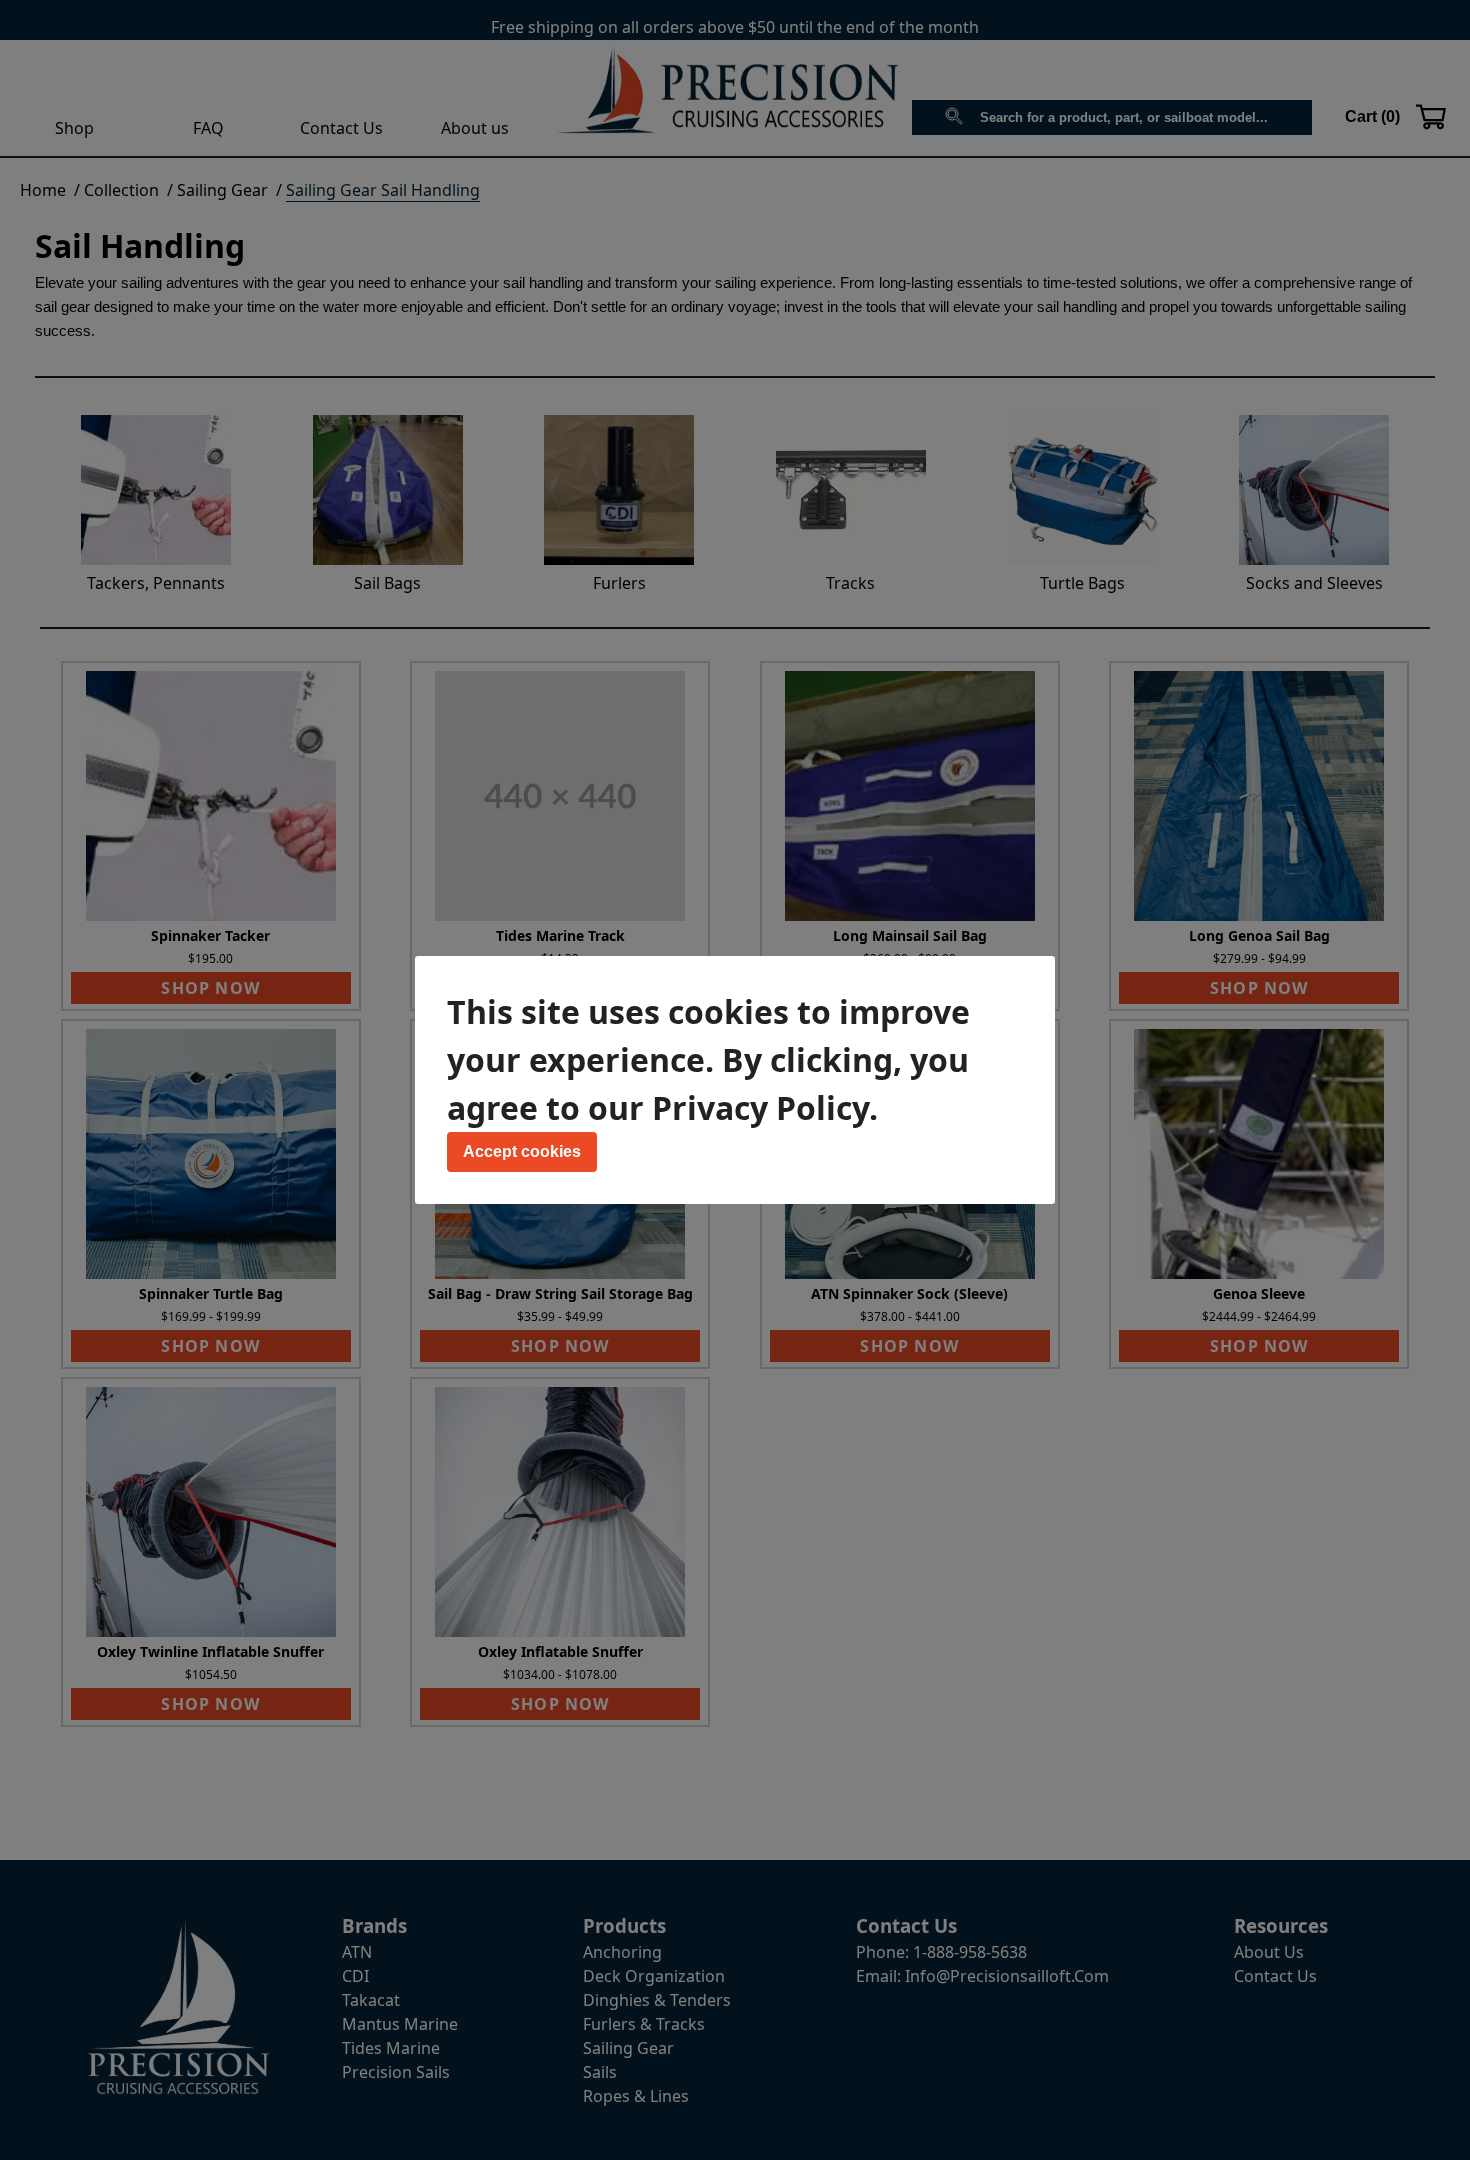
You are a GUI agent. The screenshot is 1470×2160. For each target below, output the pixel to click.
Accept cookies (522, 1151)
